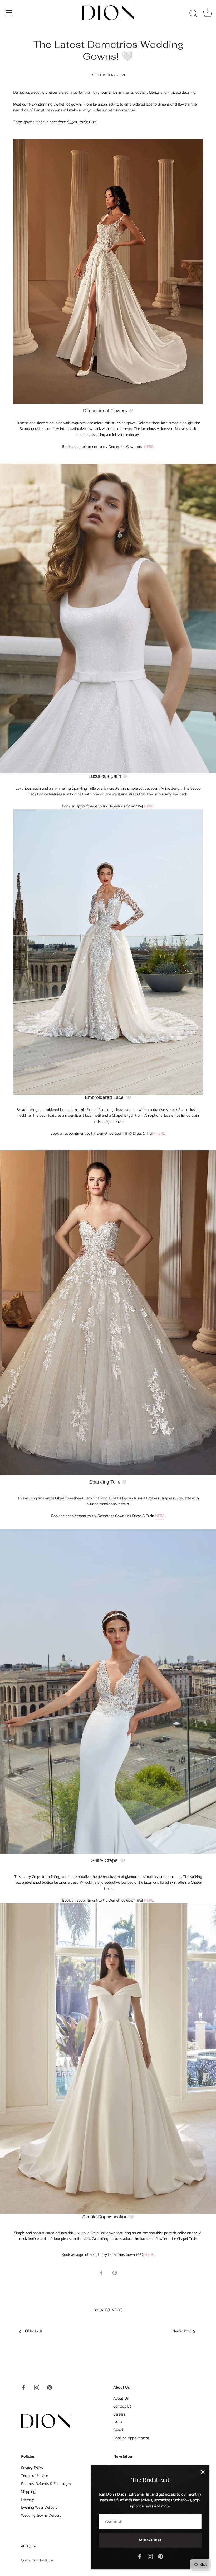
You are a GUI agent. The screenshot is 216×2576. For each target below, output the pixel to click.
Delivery (28, 2500)
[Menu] (9, 13)
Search (119, 2430)
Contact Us (122, 2406)
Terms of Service (35, 2476)
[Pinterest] (160, 2556)
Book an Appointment (131, 2438)
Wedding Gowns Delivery (41, 2515)
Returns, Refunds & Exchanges (46, 2484)
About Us (121, 2399)
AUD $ (26, 2546)
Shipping (28, 2492)
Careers (119, 2414)
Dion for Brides (43, 2561)
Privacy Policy (32, 2468)
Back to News (108, 2310)
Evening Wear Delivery (39, 2508)
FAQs (118, 2422)
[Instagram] (150, 2556)
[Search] (193, 13)
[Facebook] (140, 2556)
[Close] (203, 2472)
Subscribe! (150, 2540)
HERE (149, 447)
